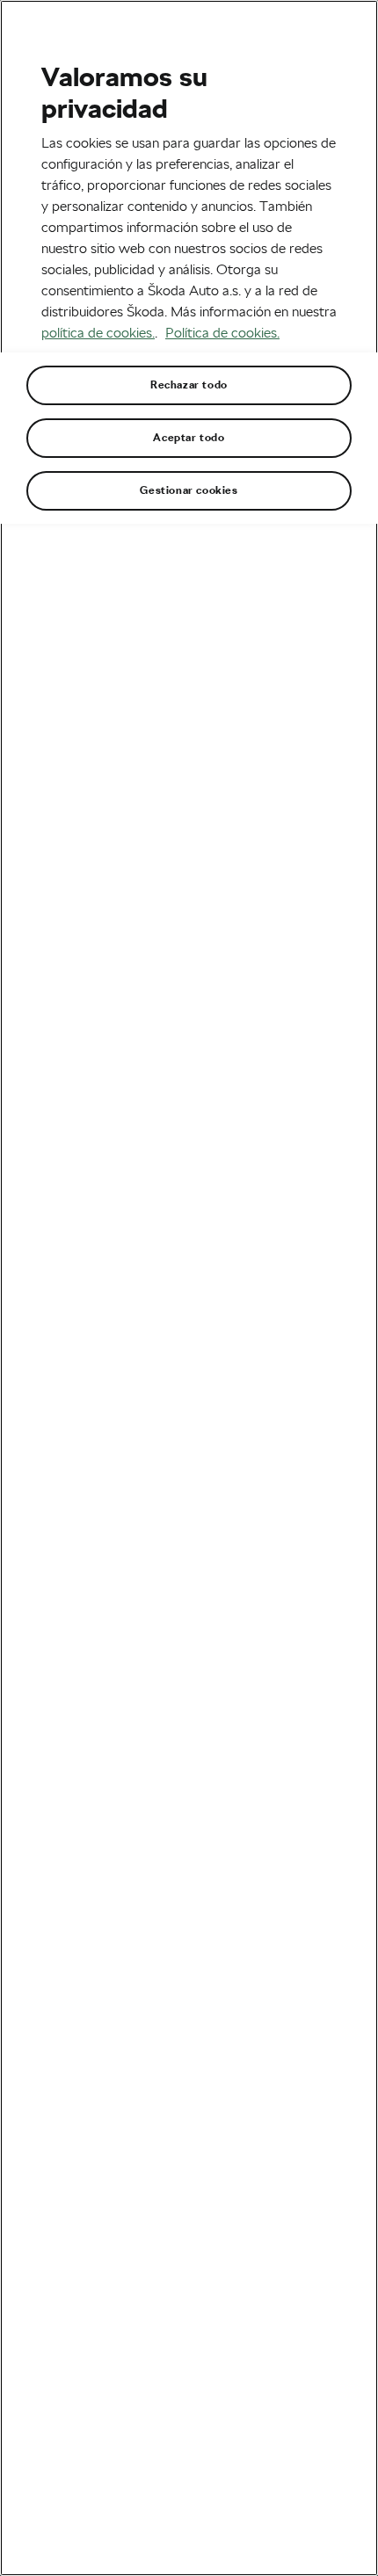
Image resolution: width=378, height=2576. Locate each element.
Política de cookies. (222, 333)
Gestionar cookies (189, 490)
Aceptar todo (189, 438)
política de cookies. (98, 333)
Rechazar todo (189, 385)
